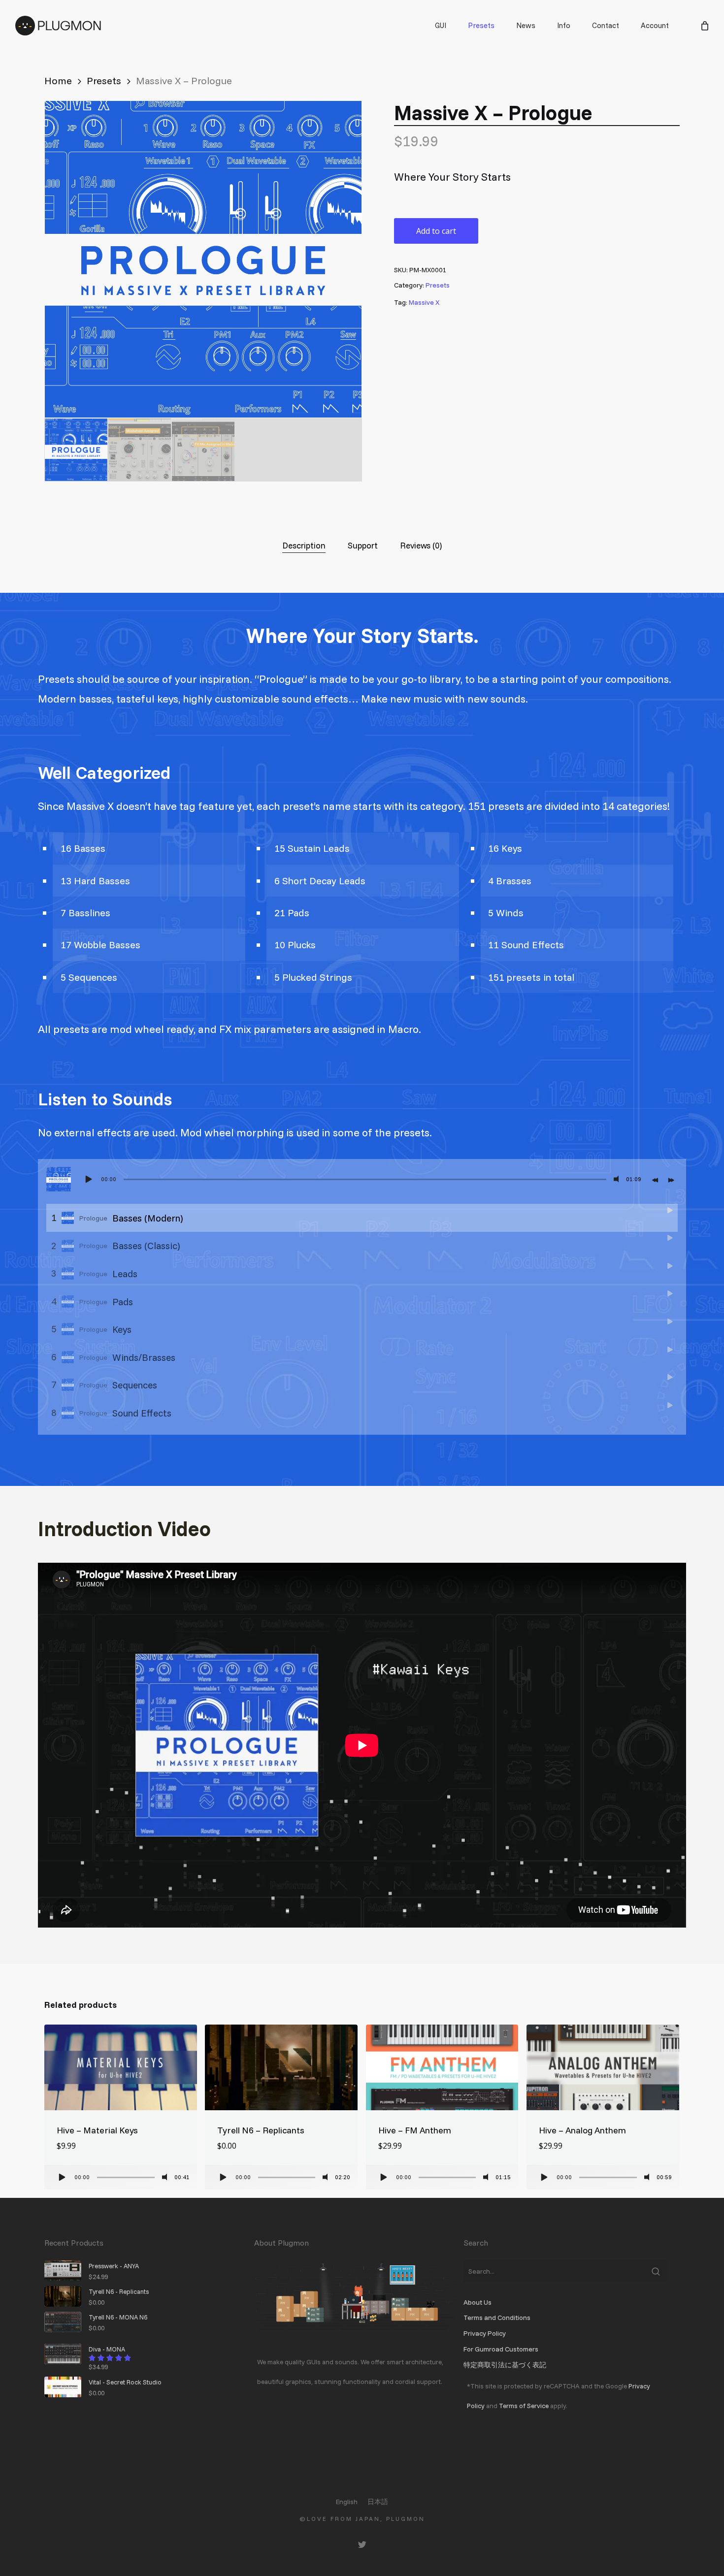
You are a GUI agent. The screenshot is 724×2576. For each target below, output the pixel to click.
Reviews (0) (421, 545)
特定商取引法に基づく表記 (505, 2365)
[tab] (304, 545)
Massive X (424, 302)
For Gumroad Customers (501, 2349)
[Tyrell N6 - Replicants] (281, 2067)
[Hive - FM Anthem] (442, 2067)
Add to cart (436, 231)
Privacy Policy (485, 2333)
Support (363, 545)
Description (304, 545)
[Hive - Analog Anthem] (603, 2067)
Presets (104, 80)
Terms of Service (524, 2405)
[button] (342, 120)
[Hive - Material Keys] (121, 2067)
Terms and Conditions (497, 2318)
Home (58, 80)
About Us (477, 2302)
